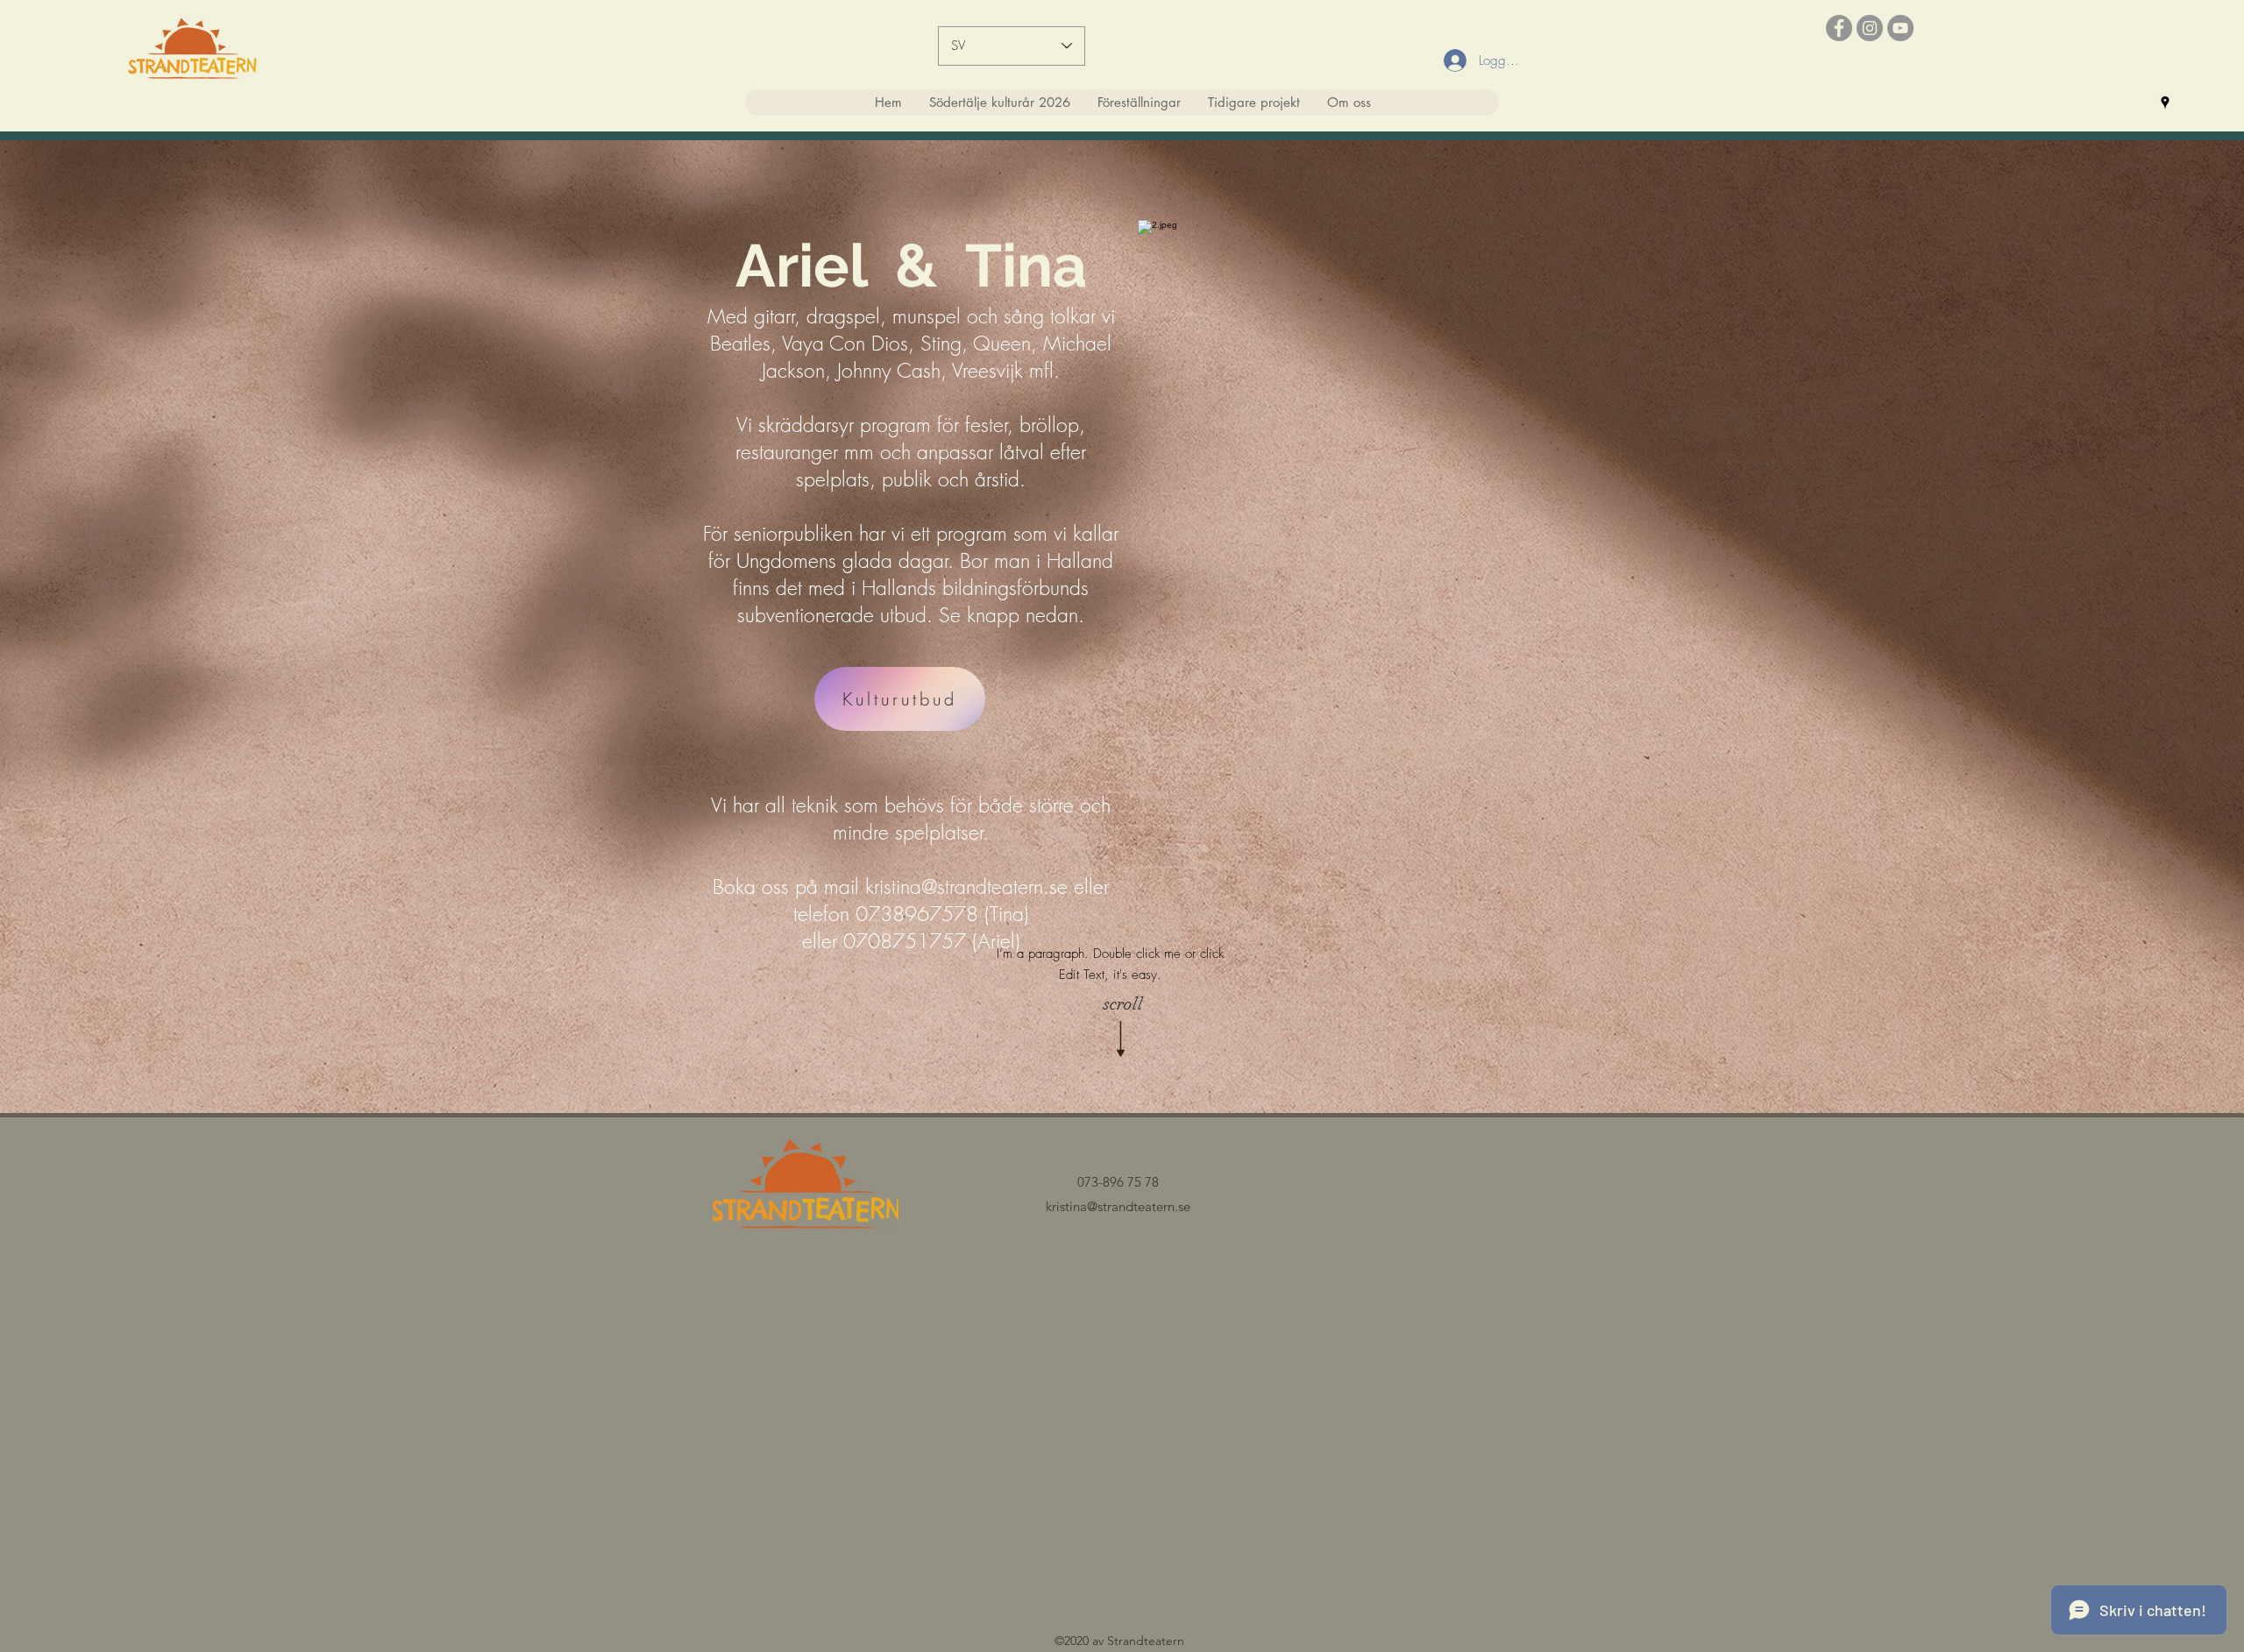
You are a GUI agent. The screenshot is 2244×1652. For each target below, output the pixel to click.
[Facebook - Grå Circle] (1839, 28)
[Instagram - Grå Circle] (1870, 28)
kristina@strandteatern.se (966, 886)
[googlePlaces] (2165, 103)
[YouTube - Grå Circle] (1900, 28)
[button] (1139, 103)
